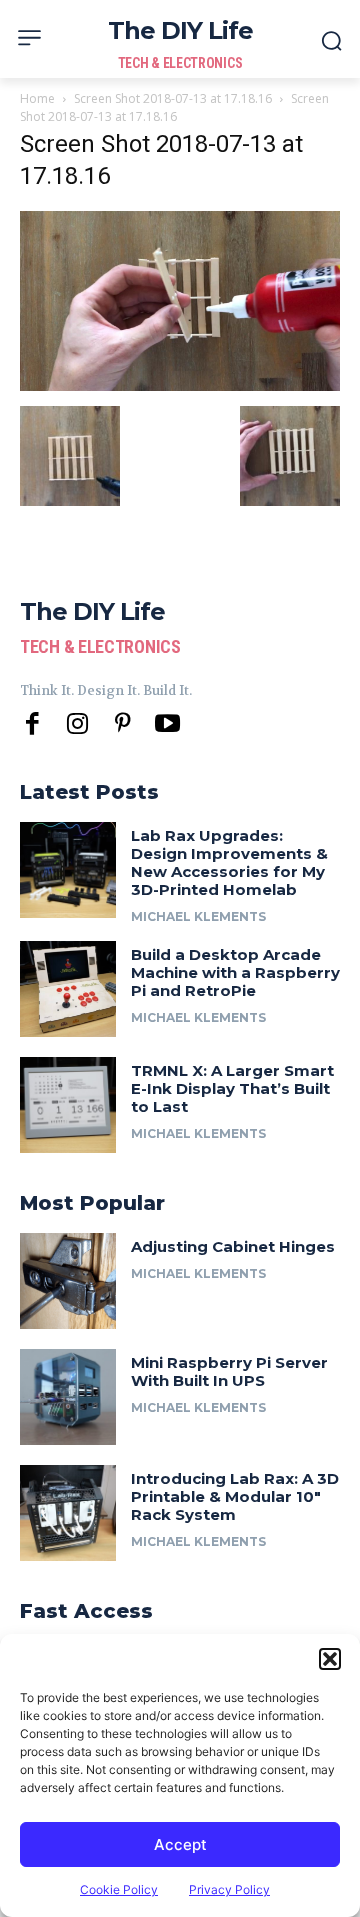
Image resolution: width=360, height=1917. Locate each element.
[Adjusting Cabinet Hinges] (68, 1281)
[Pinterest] (122, 724)
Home (37, 98)
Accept (180, 1844)
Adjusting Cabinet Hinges (233, 1246)
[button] (330, 1659)
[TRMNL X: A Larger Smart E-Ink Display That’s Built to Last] (68, 1105)
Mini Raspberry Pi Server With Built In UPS (229, 1371)
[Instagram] (77, 724)
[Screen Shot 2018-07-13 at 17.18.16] (180, 385)
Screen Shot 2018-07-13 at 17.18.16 (173, 98)
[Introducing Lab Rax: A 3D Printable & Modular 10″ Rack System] (68, 1513)
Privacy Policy (229, 1889)
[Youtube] (167, 724)
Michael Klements (198, 916)
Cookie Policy (119, 1889)
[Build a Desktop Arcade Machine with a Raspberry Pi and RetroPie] (68, 989)
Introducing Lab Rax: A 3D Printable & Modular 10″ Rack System (235, 1496)
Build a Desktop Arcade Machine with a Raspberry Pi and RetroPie (235, 972)
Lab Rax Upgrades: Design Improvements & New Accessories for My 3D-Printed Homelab (229, 862)
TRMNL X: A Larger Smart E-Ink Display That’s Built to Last (232, 1088)
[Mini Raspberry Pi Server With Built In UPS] (68, 1397)
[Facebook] (32, 724)
